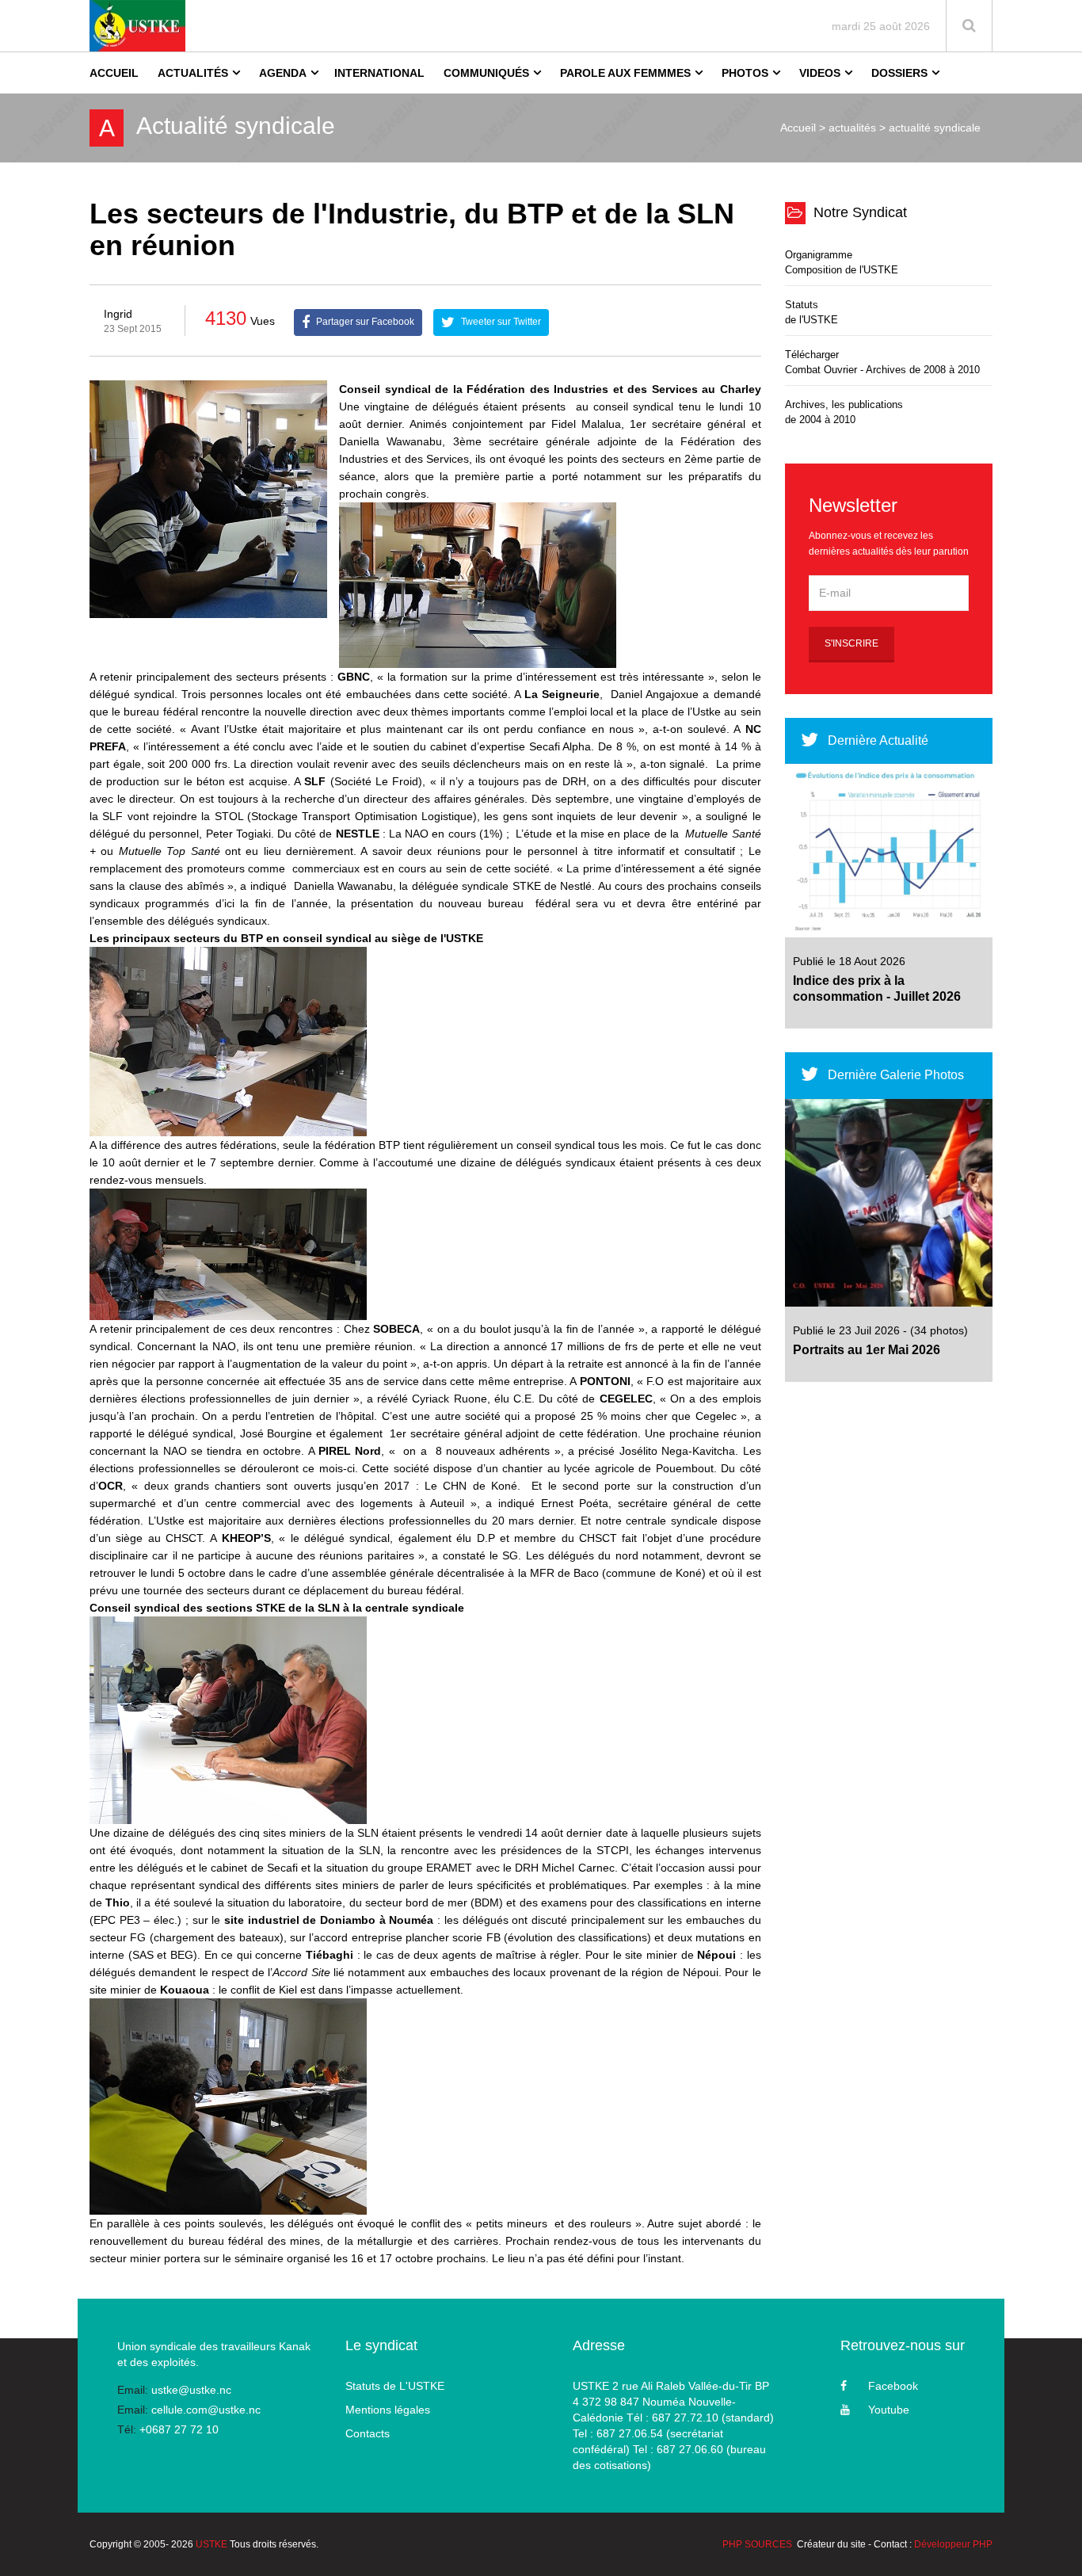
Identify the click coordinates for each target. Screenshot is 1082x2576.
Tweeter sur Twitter (500, 322)
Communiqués (486, 73)
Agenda (283, 73)
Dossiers (899, 73)
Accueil (114, 73)
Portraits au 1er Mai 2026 (867, 1350)
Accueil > (803, 128)
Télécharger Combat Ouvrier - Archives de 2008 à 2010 (882, 362)
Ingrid (118, 314)
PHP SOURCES (757, 2544)
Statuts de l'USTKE (811, 312)
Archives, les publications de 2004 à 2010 (844, 412)
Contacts (368, 2433)
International (379, 73)
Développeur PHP (953, 2544)
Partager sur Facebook (364, 322)
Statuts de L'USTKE (395, 2386)
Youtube (889, 2410)
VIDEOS (820, 73)
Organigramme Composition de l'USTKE (842, 262)
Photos (745, 73)
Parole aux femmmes (625, 73)
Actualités (193, 73)
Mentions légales (388, 2410)
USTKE (211, 2544)
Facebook (893, 2386)
